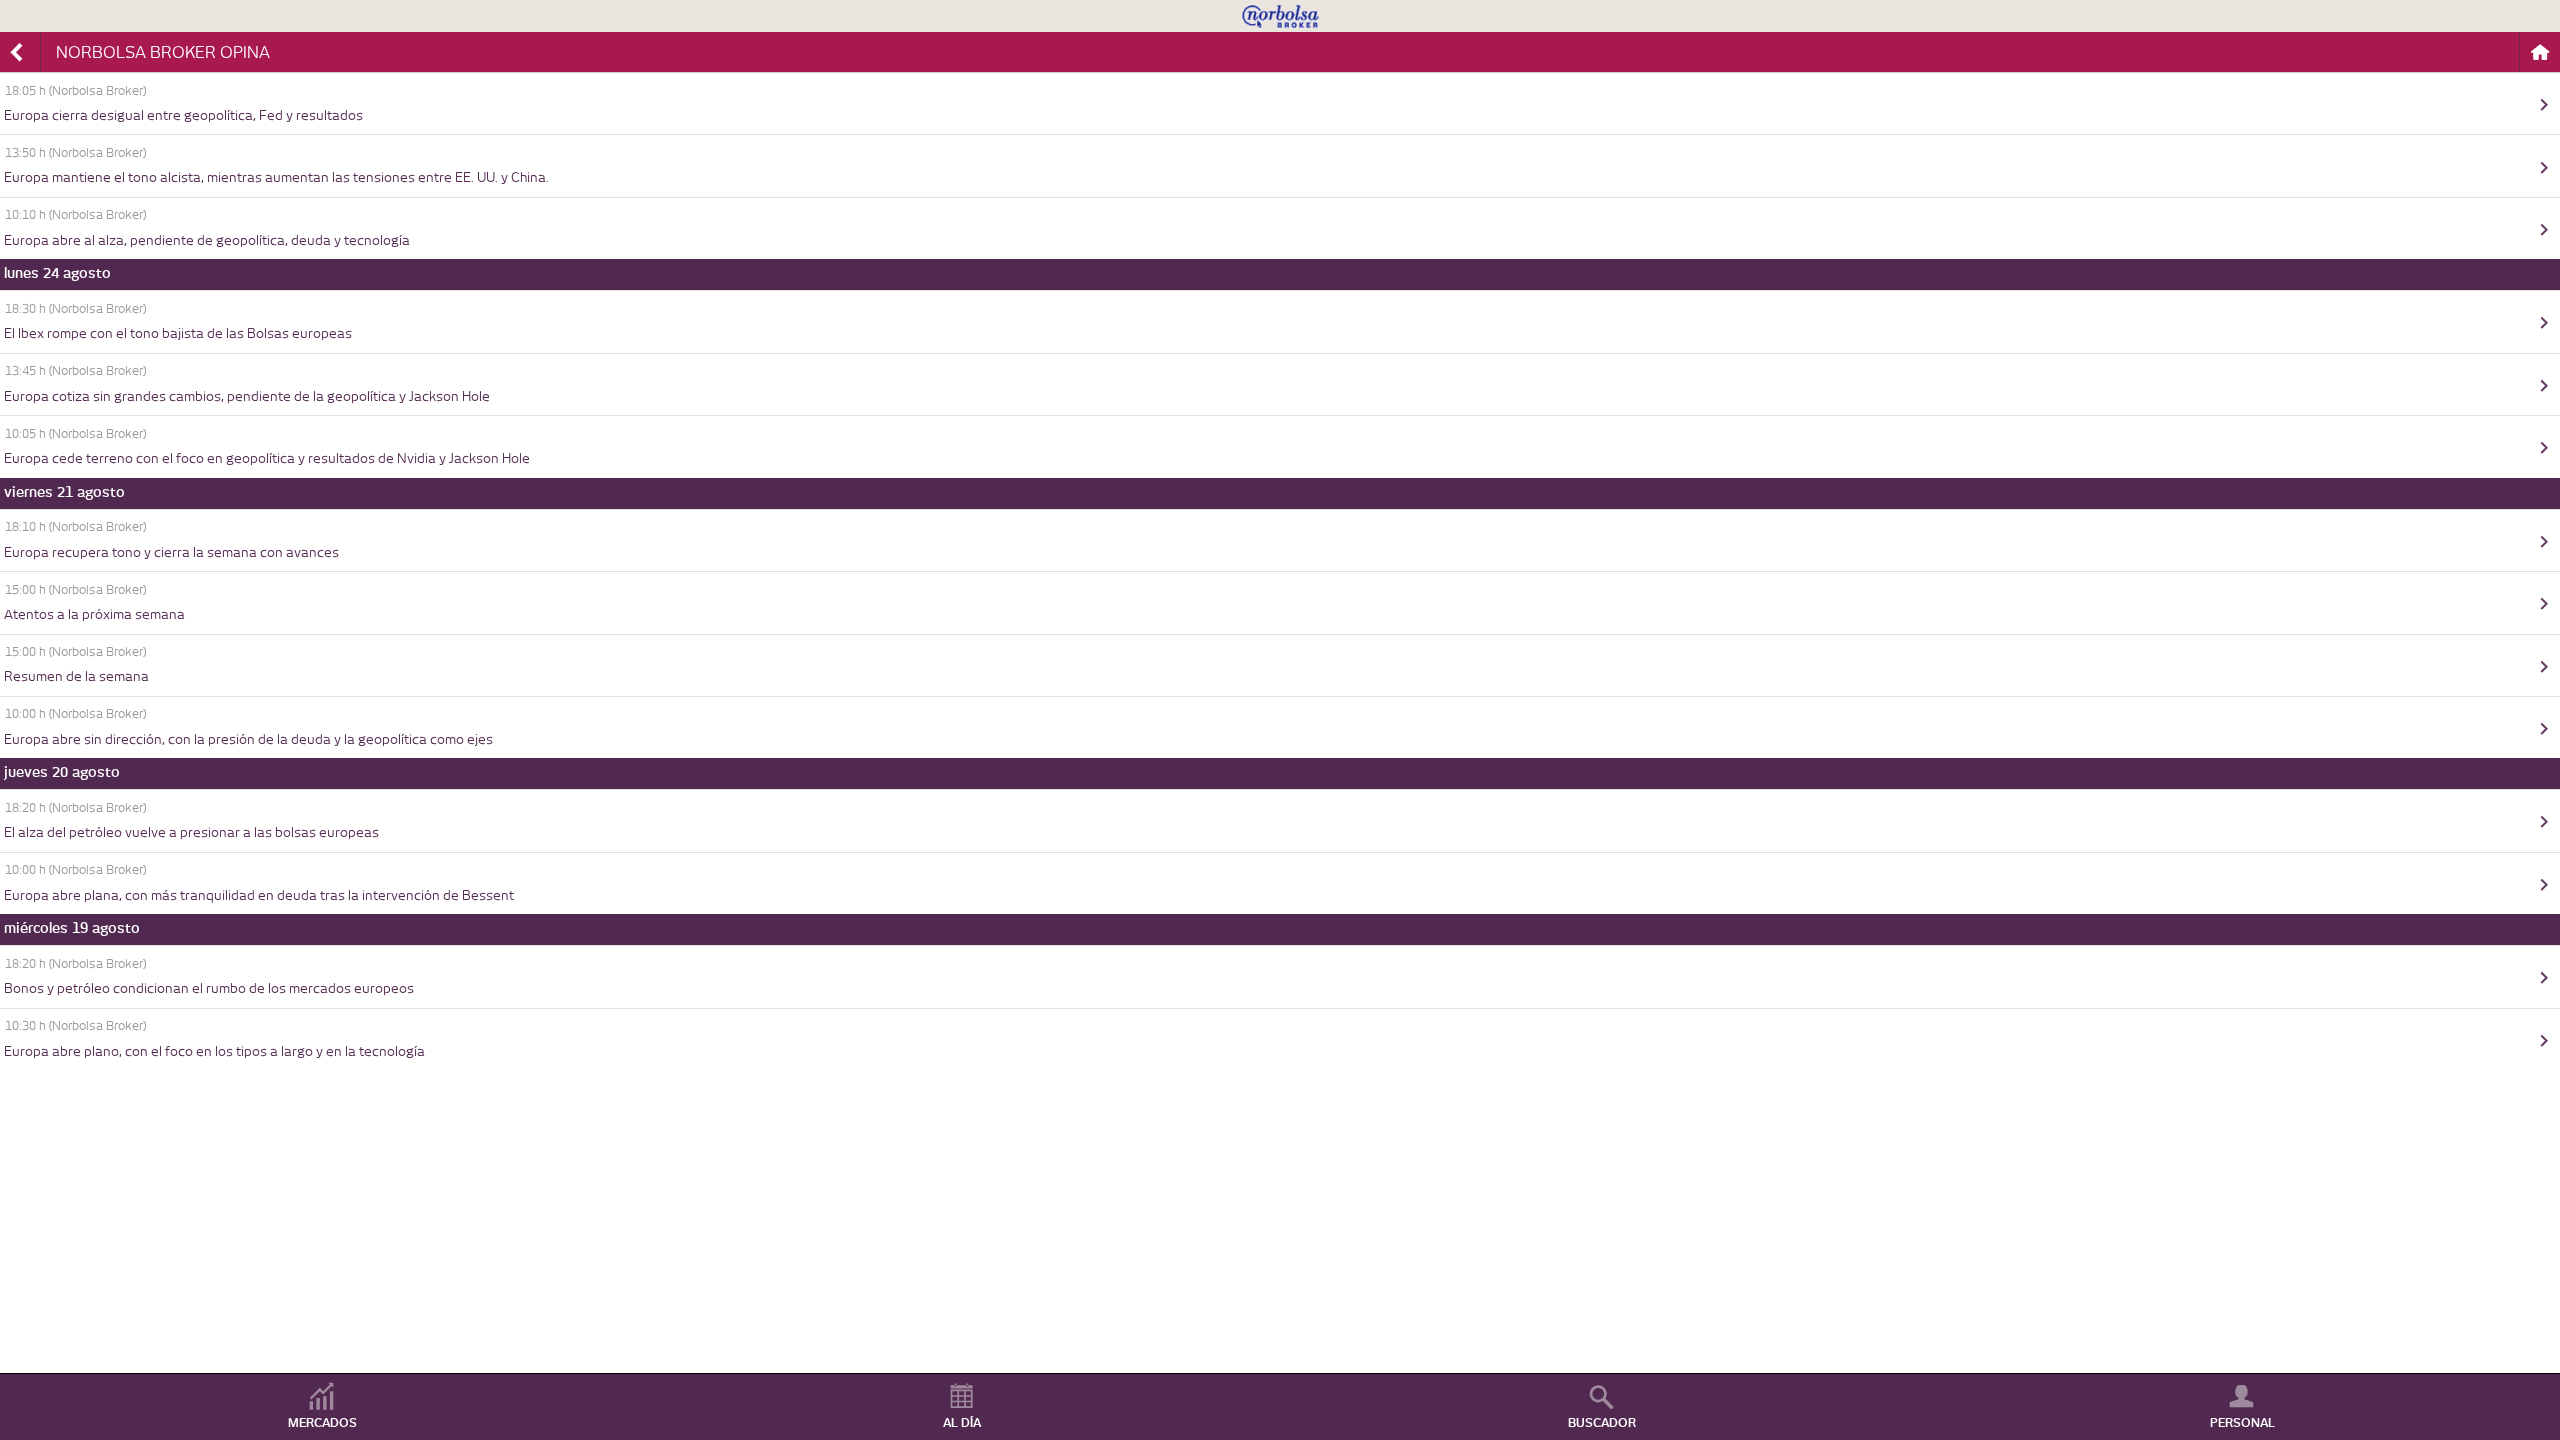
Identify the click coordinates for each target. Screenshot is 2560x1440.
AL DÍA (962, 1423)
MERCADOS (322, 1423)
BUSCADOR (1602, 1423)
